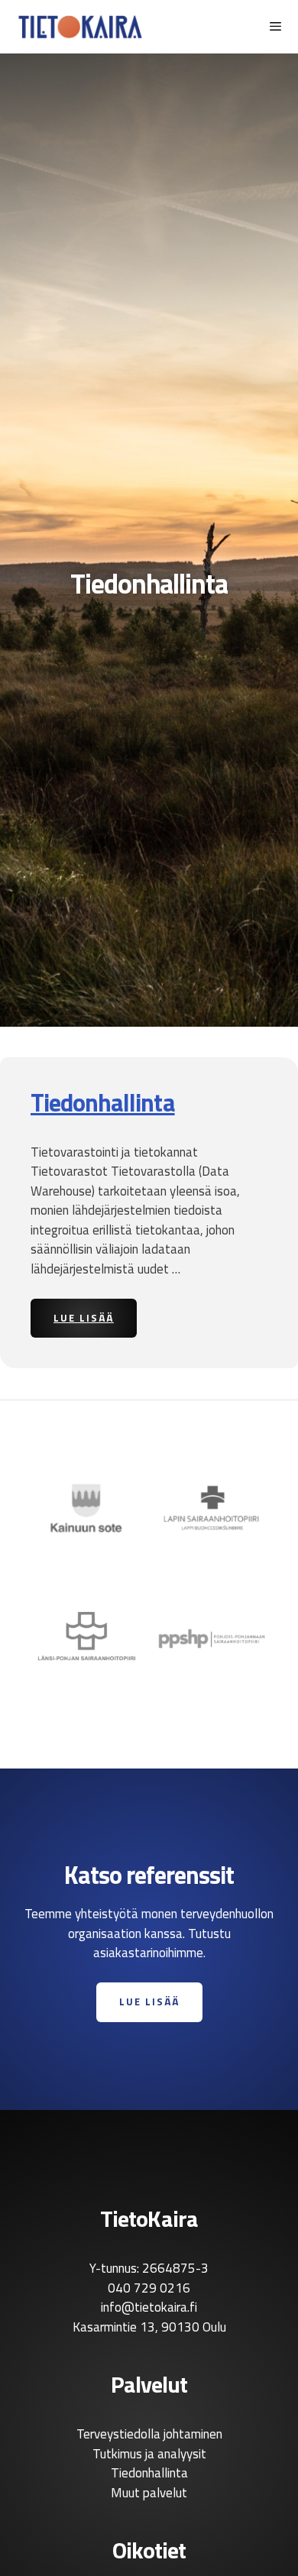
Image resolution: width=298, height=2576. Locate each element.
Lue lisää (95, 1317)
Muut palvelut (149, 2493)
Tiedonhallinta (103, 1102)
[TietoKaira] (80, 27)
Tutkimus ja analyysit (149, 2454)
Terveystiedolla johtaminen (149, 2434)
